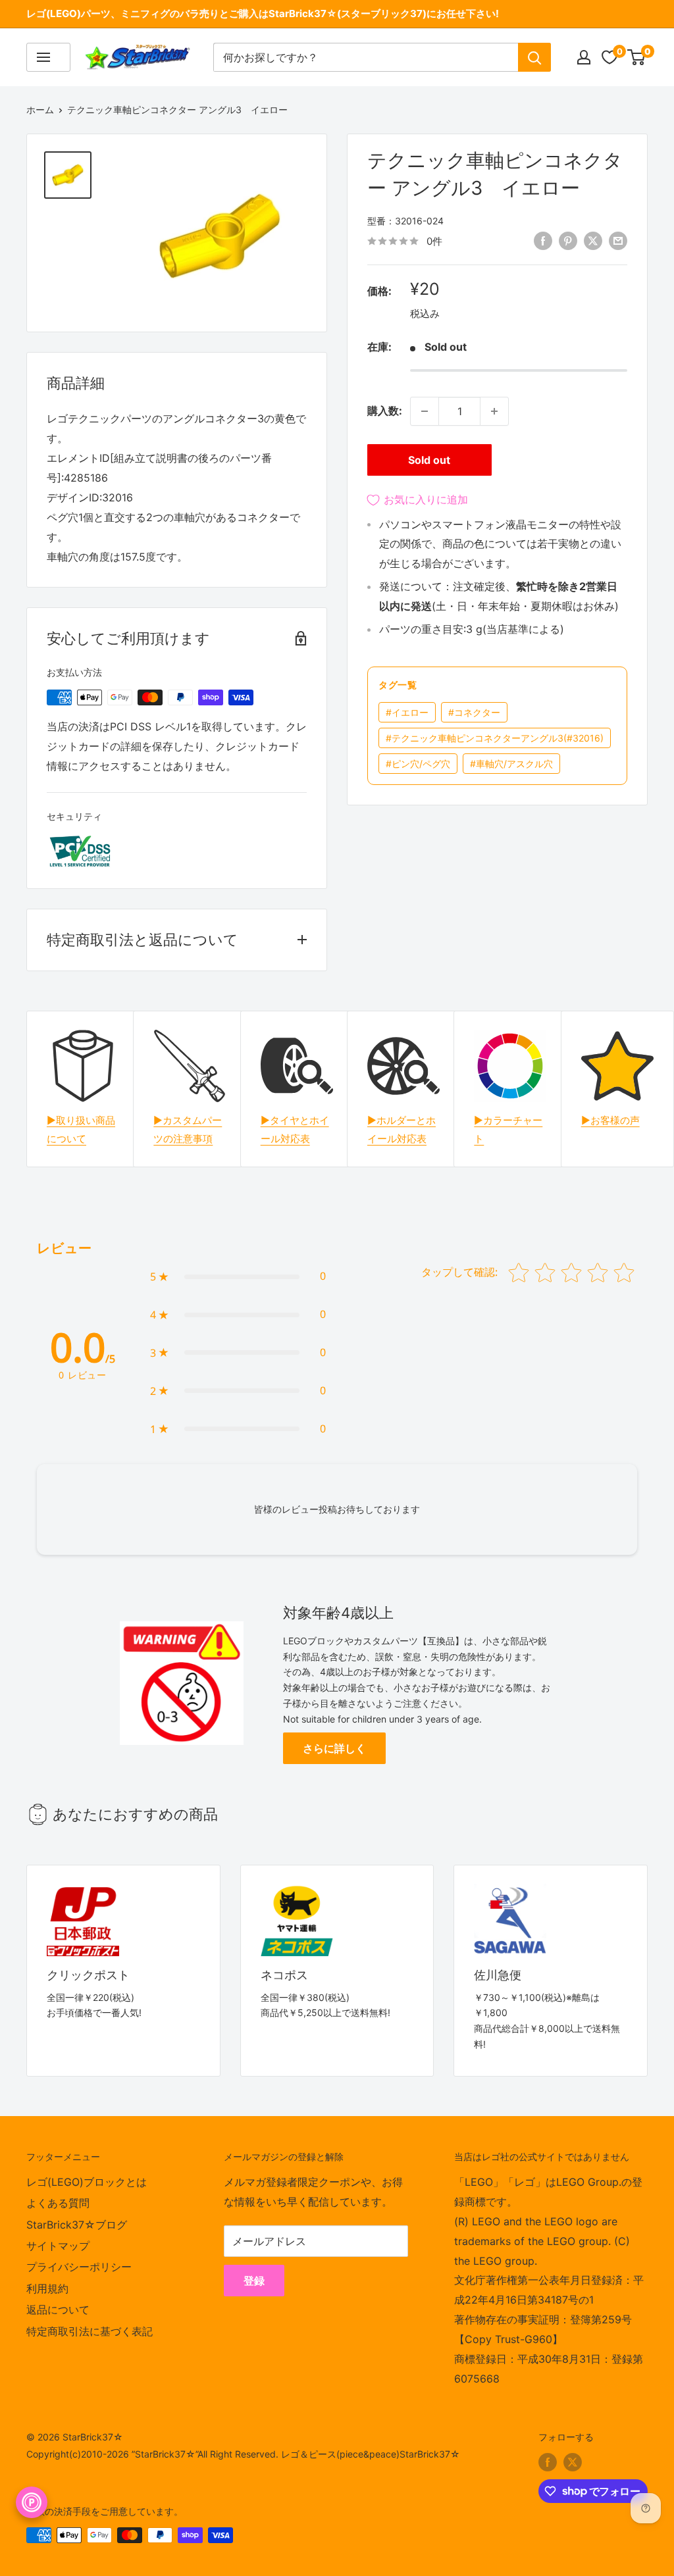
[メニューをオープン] (48, 57)
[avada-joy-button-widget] (32, 2502)
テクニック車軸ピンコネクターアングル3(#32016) (495, 738)
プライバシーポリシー (79, 2267)
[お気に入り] (609, 57)
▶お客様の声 (610, 1120)
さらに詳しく (334, 1748)
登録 (254, 2281)
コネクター (474, 712)
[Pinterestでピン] (568, 240)
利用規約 (47, 2288)
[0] (637, 57)
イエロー (407, 712)
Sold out (429, 460)
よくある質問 (58, 2203)
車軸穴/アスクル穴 (511, 764)
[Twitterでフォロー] (573, 2462)
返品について (58, 2310)
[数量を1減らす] (425, 411)
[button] (238, 1276)
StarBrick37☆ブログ (77, 2225)
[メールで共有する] (618, 240)
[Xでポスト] (593, 240)
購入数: (385, 411)
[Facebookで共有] (543, 240)
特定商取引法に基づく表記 (90, 2331)
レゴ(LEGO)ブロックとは (87, 2182)
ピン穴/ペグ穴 (418, 764)
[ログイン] (584, 57)
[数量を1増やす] (494, 411)
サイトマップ (58, 2246)
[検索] (534, 57)
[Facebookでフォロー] (548, 2462)
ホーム (40, 110)
